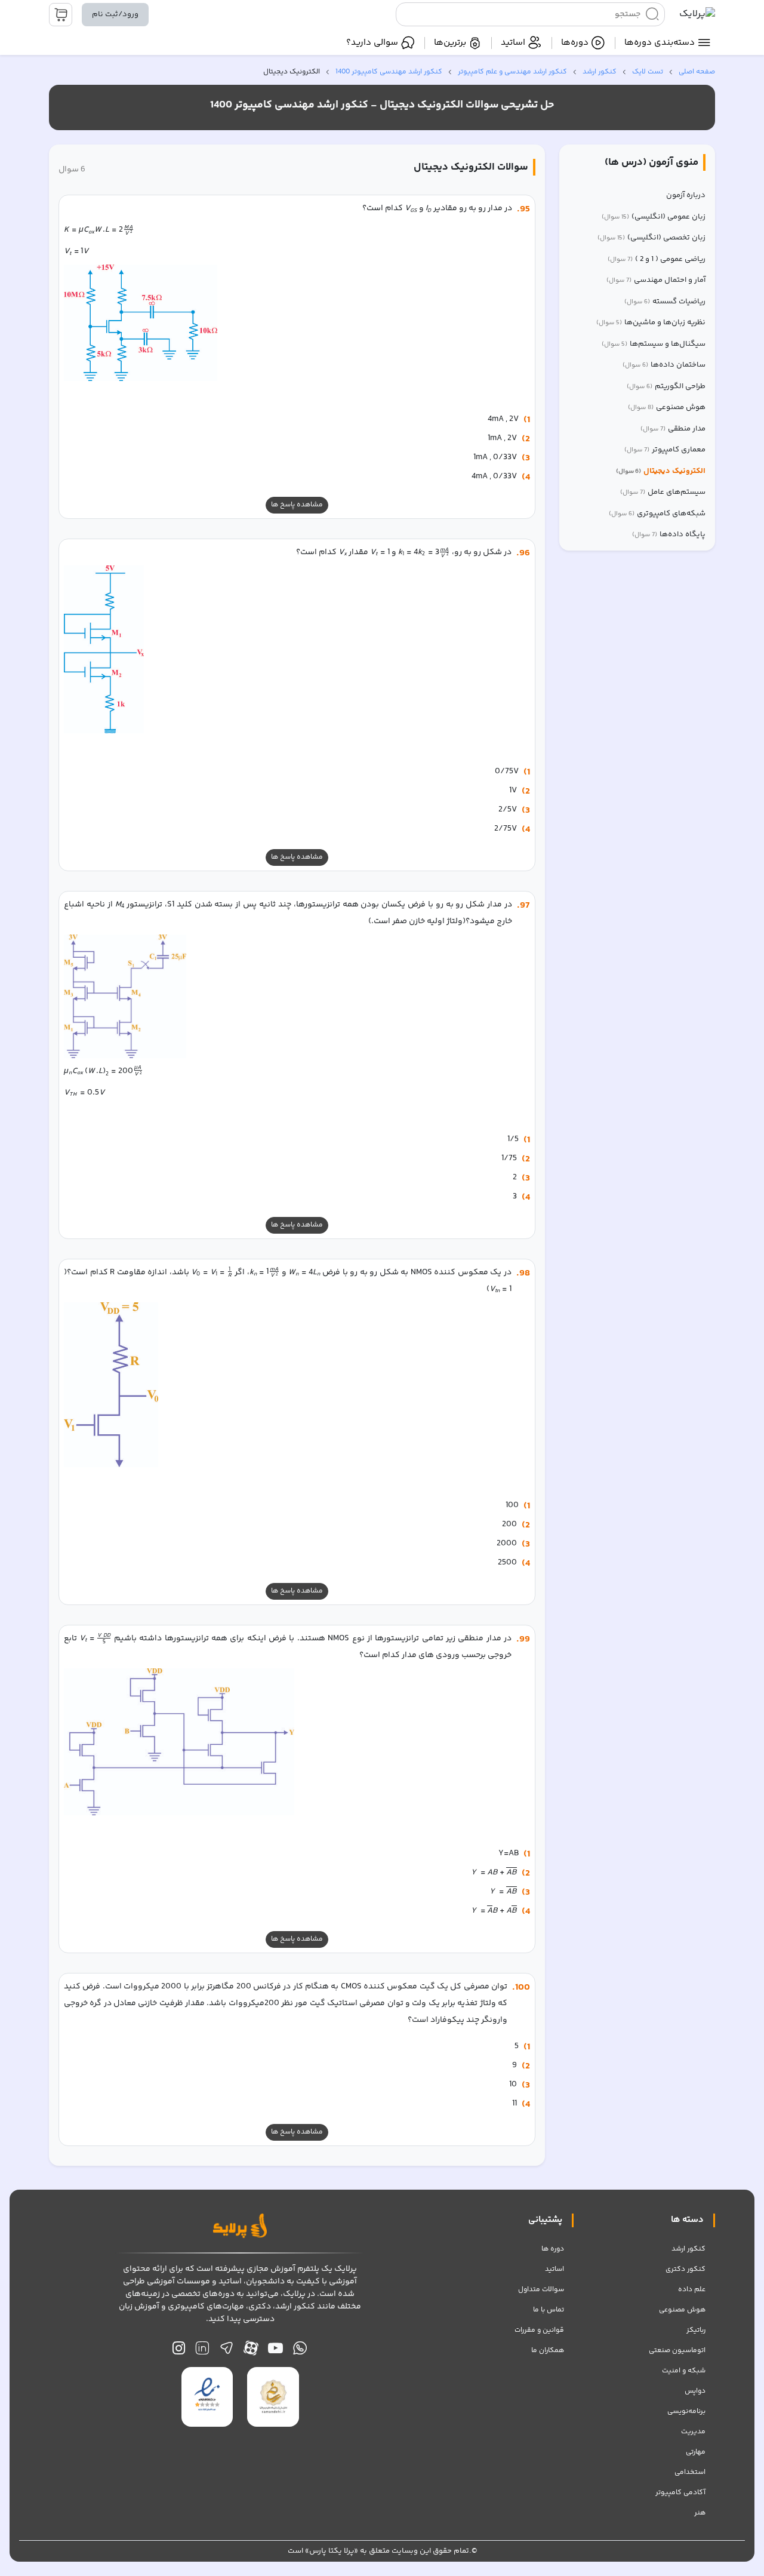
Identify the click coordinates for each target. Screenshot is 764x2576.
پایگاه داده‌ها (669, 535)
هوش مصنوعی (667, 408)
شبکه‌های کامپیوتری (657, 514)
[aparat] (251, 2351)
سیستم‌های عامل (663, 492)
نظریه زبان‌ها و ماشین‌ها (651, 323)
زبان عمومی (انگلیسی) (654, 217)
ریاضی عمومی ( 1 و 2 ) (657, 259)
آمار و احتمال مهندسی (656, 280)
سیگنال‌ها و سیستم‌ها (654, 344)
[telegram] (227, 2351)
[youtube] (275, 2351)
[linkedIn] (202, 2351)
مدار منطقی (673, 429)
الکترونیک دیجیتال (661, 471)
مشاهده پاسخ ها (297, 505)
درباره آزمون (686, 196)
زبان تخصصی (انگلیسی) (651, 238)
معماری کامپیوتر (665, 450)
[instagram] (179, 2351)
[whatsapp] (300, 2351)
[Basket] (61, 15)
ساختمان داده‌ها (664, 365)
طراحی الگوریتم (666, 387)
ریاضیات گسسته (665, 302)
